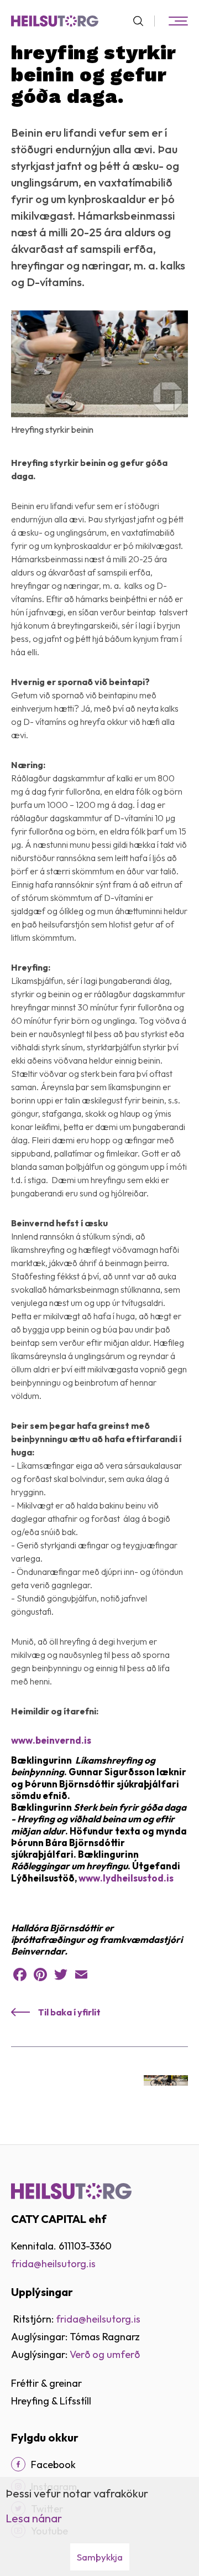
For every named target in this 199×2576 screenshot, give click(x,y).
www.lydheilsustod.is (126, 1878)
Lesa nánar (34, 2518)
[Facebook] (20, 1974)
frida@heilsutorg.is (53, 2264)
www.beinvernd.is (51, 1740)
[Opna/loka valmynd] (178, 21)
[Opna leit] (143, 21)
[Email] (81, 1974)
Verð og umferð (105, 2354)
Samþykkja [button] (100, 2557)
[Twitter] (61, 1974)
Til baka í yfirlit (69, 2012)
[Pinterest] (40, 1974)
